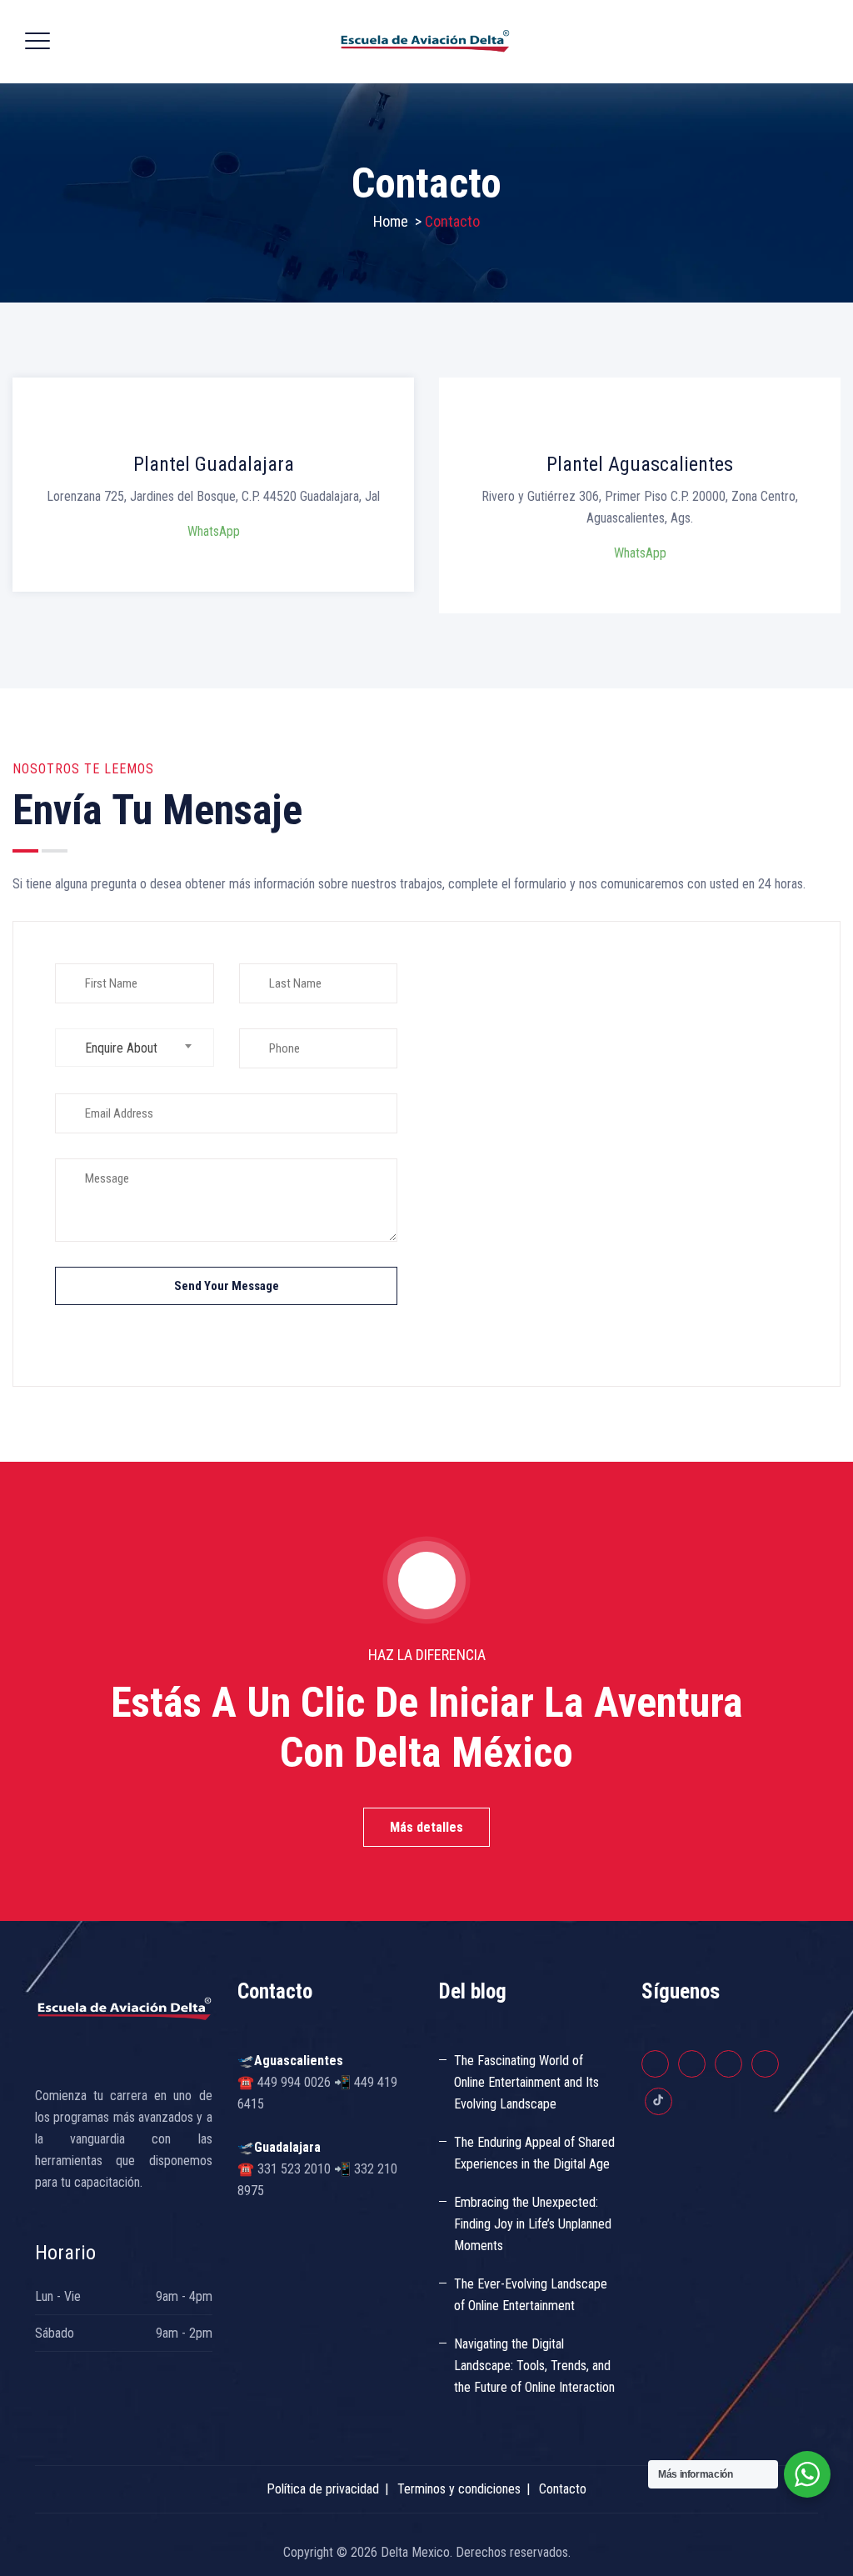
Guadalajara (287, 2147)
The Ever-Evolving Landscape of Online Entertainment (531, 2295)
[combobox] (135, 1048)
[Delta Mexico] (425, 42)
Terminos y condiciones (459, 2489)
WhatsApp (214, 531)
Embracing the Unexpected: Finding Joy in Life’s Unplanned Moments (533, 2224)
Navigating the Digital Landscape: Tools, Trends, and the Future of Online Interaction (534, 2366)
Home (391, 221)
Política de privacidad (323, 2489)
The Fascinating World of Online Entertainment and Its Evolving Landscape (526, 2082)
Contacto (563, 2489)
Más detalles (426, 1827)
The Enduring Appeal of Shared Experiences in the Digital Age (534, 2153)
